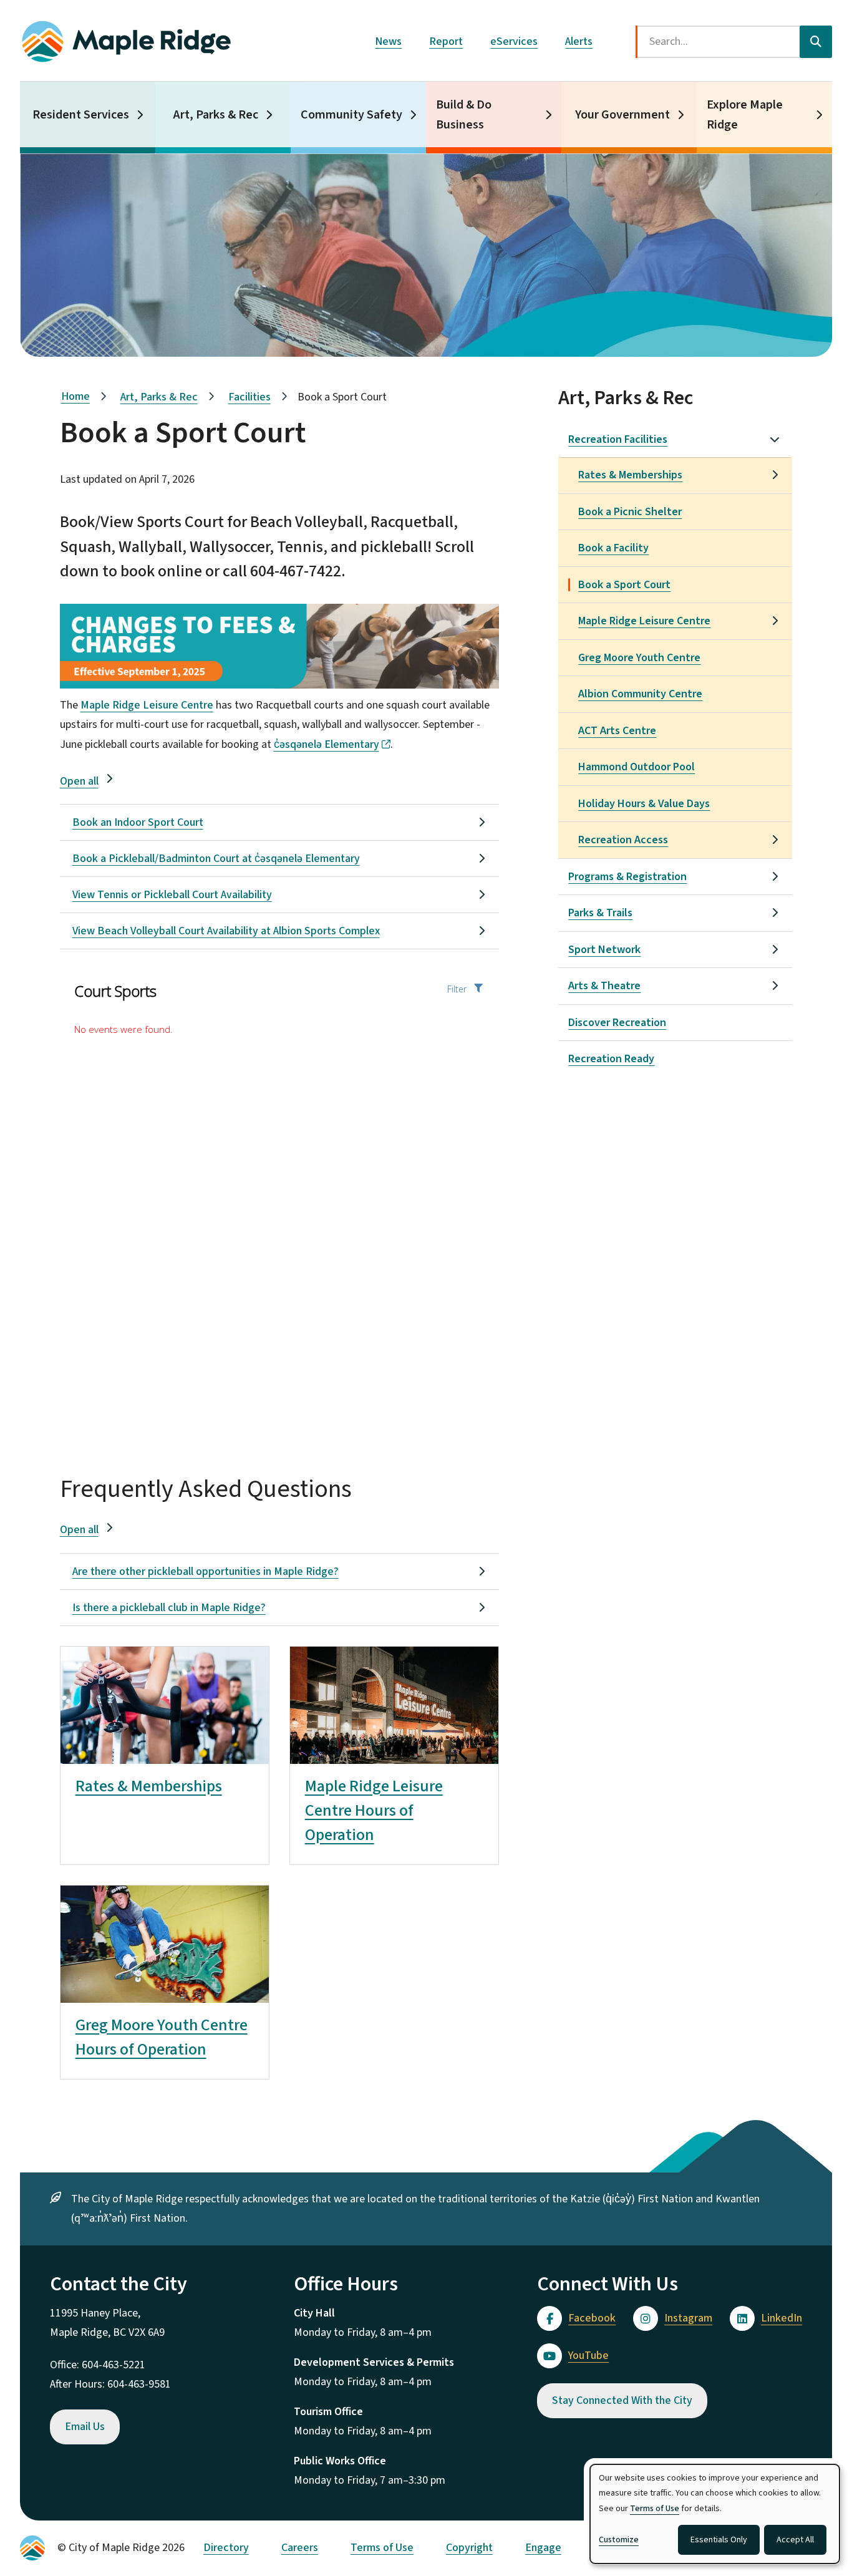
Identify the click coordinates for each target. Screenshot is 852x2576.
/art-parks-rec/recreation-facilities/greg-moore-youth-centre (157, 1905)
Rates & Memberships (149, 1786)
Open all (79, 781)
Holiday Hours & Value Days (644, 804)
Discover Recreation (617, 1023)
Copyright (469, 2548)
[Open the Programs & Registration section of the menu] (775, 876)
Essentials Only (719, 2540)
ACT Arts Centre (617, 731)
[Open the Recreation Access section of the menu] (775, 840)
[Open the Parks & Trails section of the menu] (775, 913)
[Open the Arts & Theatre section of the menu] (775, 985)
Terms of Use (382, 2548)
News (388, 41)
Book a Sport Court (624, 585)
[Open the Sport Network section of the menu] (775, 949)
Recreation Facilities (618, 439)
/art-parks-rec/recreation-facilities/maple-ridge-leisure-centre (390, 1666)
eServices (514, 41)
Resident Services (81, 115)
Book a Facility (613, 548)
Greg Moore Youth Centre (639, 658)
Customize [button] (619, 2540)
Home (75, 396)
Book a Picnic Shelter (630, 512)
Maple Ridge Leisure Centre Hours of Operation (374, 1810)
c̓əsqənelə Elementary (327, 744)
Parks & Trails (600, 913)
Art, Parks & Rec (216, 115)
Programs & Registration (627, 877)
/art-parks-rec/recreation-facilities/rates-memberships (159, 1666)
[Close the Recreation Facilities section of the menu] (775, 439)
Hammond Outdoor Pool (637, 767)
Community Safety (351, 115)
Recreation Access (623, 840)
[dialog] (715, 2514)
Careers (300, 2548)
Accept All (795, 2540)
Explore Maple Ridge (745, 115)
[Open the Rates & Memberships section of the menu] (775, 475)
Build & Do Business (464, 115)
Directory (226, 2548)
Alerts (579, 41)
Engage (543, 2548)
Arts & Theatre (604, 986)
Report (446, 41)
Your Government (622, 115)
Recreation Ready (611, 1059)
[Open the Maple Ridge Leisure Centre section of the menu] (775, 621)
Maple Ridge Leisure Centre (147, 705)
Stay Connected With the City (622, 2400)
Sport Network (604, 950)
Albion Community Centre (640, 694)
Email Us (85, 2427)
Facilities (249, 397)
